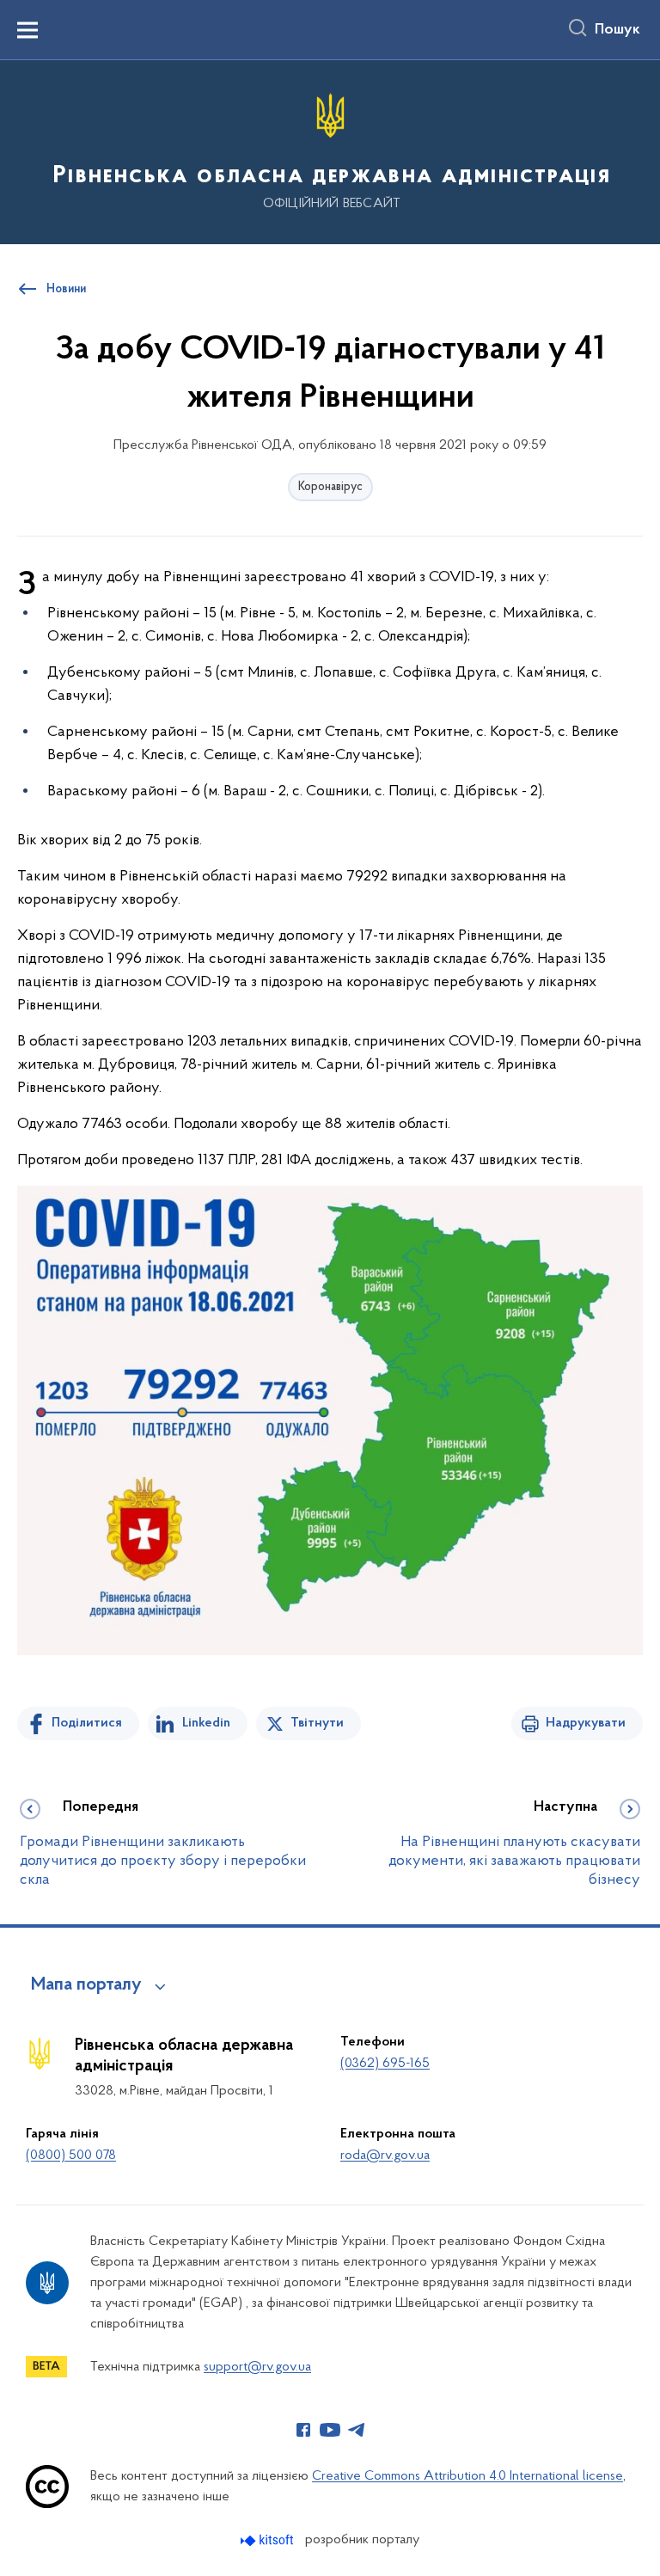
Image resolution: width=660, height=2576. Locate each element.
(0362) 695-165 (385, 2064)
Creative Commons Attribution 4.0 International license (467, 2476)
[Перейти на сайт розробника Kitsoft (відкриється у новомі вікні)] (269, 2540)
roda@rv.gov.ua (385, 2156)
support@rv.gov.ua (257, 2367)
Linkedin (206, 1723)
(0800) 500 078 (71, 2156)
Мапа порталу (86, 1985)
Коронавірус (330, 487)
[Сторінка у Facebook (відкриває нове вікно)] (303, 2430)
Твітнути (317, 1723)
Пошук (617, 30)
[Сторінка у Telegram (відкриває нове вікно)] (357, 2430)
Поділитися (87, 1723)
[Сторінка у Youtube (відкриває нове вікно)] (330, 2430)
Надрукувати (586, 1723)
